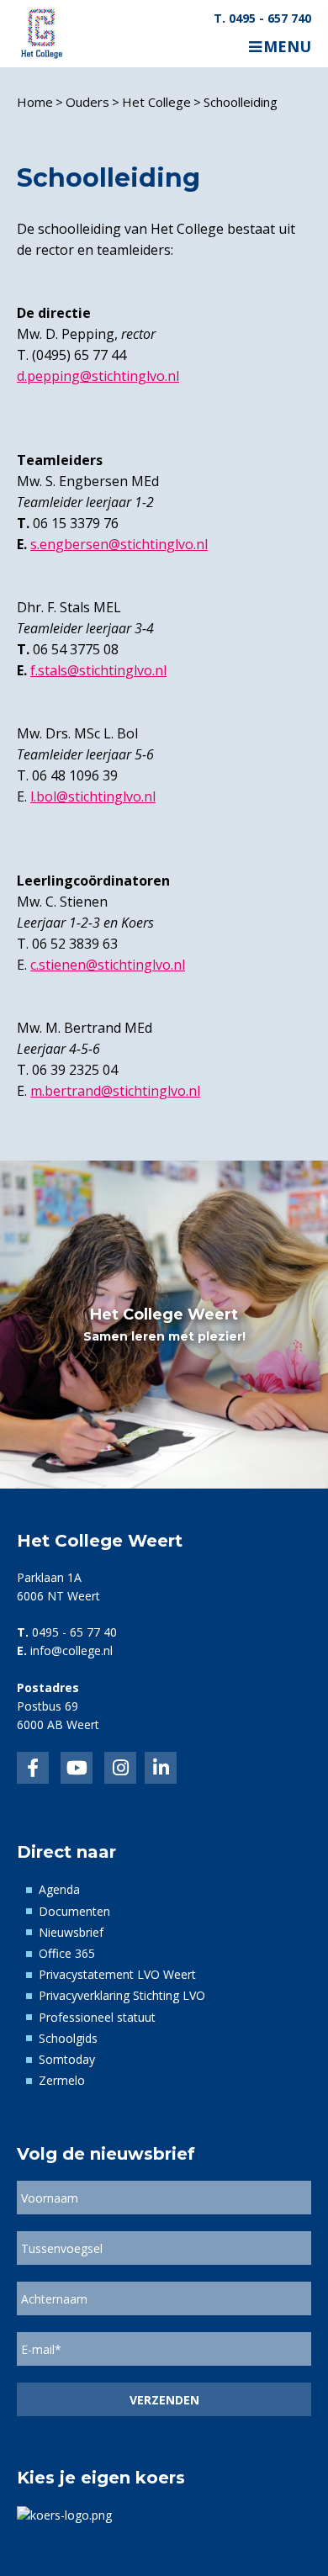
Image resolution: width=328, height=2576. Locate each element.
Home (35, 102)
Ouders (87, 102)
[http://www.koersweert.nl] (64, 2514)
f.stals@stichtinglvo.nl (98, 670)
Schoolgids (68, 2038)
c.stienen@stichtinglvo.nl (108, 965)
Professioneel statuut (97, 2017)
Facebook (33, 1768)
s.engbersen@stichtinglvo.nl (119, 544)
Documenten (74, 1911)
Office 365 (67, 1953)
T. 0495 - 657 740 (262, 19)
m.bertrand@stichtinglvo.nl (115, 1091)
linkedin (161, 1768)
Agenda (59, 1889)
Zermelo (62, 2080)
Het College (156, 102)
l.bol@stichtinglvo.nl (93, 796)
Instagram (120, 1768)
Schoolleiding (241, 102)
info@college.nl (71, 1650)
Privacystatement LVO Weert (117, 1974)
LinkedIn (77, 1768)
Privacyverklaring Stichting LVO (122, 1995)
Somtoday (67, 2059)
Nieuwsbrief (71, 1932)
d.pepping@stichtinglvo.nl (98, 376)
